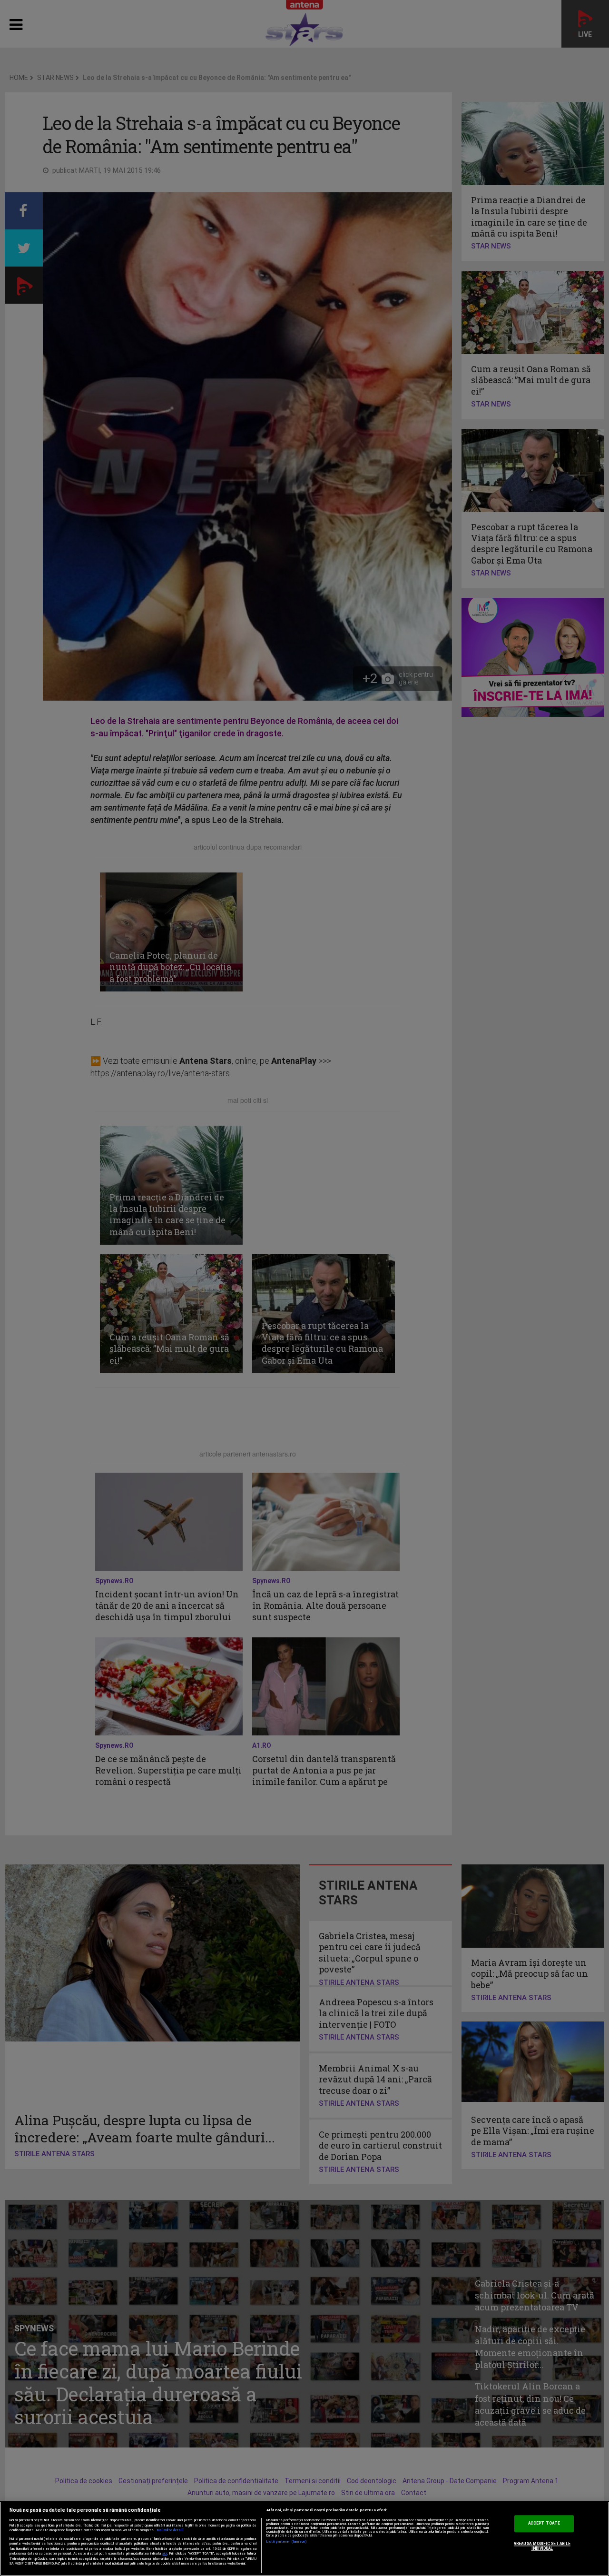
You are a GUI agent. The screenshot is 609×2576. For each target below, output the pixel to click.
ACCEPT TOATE (544, 2524)
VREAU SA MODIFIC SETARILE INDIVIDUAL (542, 2546)
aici (165, 2553)
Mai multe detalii (170, 2530)
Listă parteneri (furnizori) (287, 2542)
